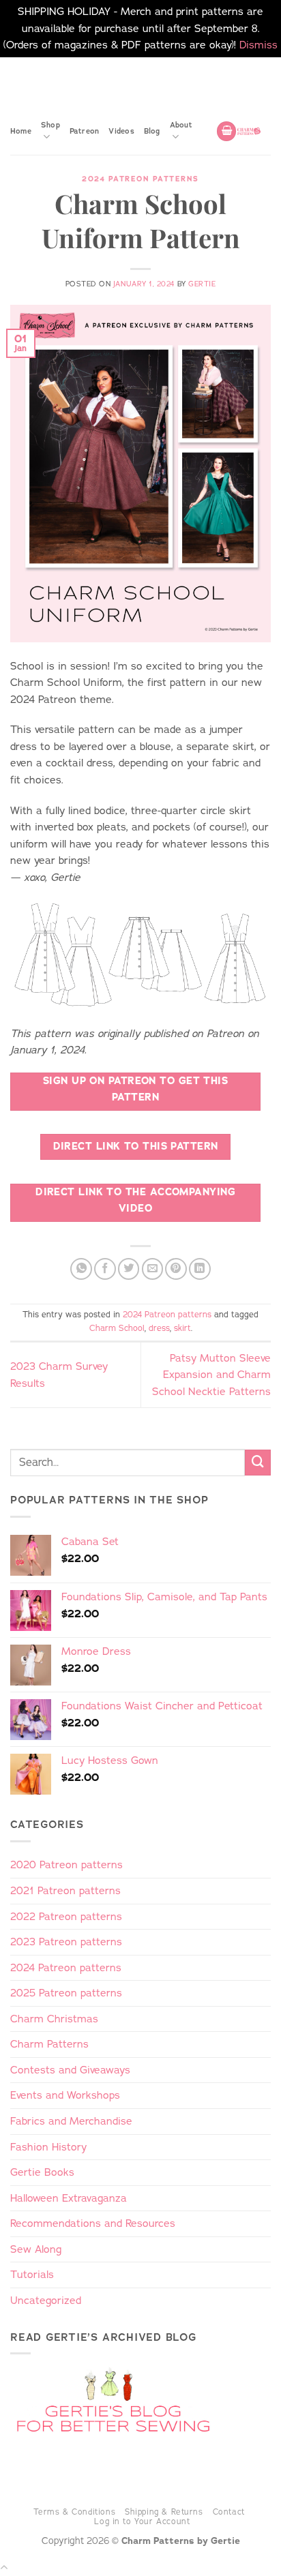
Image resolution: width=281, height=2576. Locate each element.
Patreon (85, 131)
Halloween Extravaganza (69, 2198)
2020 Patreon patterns (66, 1864)
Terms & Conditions (75, 2512)
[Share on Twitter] (129, 1269)
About (181, 125)
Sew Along (36, 2249)
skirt (182, 1328)
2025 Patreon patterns (66, 1993)
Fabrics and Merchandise (71, 2121)
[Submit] (258, 1463)
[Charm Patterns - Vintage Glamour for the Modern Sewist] (249, 131)
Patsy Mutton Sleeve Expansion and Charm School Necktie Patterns (211, 1375)
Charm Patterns (49, 2044)
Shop (50, 125)
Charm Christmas (54, 2019)
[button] (226, 131)
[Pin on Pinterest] (176, 1269)
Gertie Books (42, 2172)
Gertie (202, 284)
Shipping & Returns (164, 2512)
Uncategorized (46, 2300)
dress (159, 1328)
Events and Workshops (65, 2095)
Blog (152, 131)
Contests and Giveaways (70, 2070)
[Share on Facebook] (105, 1269)
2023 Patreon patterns (66, 1942)
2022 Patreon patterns (66, 1916)
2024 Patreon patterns (140, 179)
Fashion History (48, 2147)
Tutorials (32, 2274)
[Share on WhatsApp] (81, 1269)
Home (21, 131)
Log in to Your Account (142, 2521)
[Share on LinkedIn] (200, 1269)
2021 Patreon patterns (65, 1890)
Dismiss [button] (258, 45)
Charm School (117, 1328)
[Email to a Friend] (153, 1269)
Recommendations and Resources (93, 2223)
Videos (121, 131)
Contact (229, 2512)
